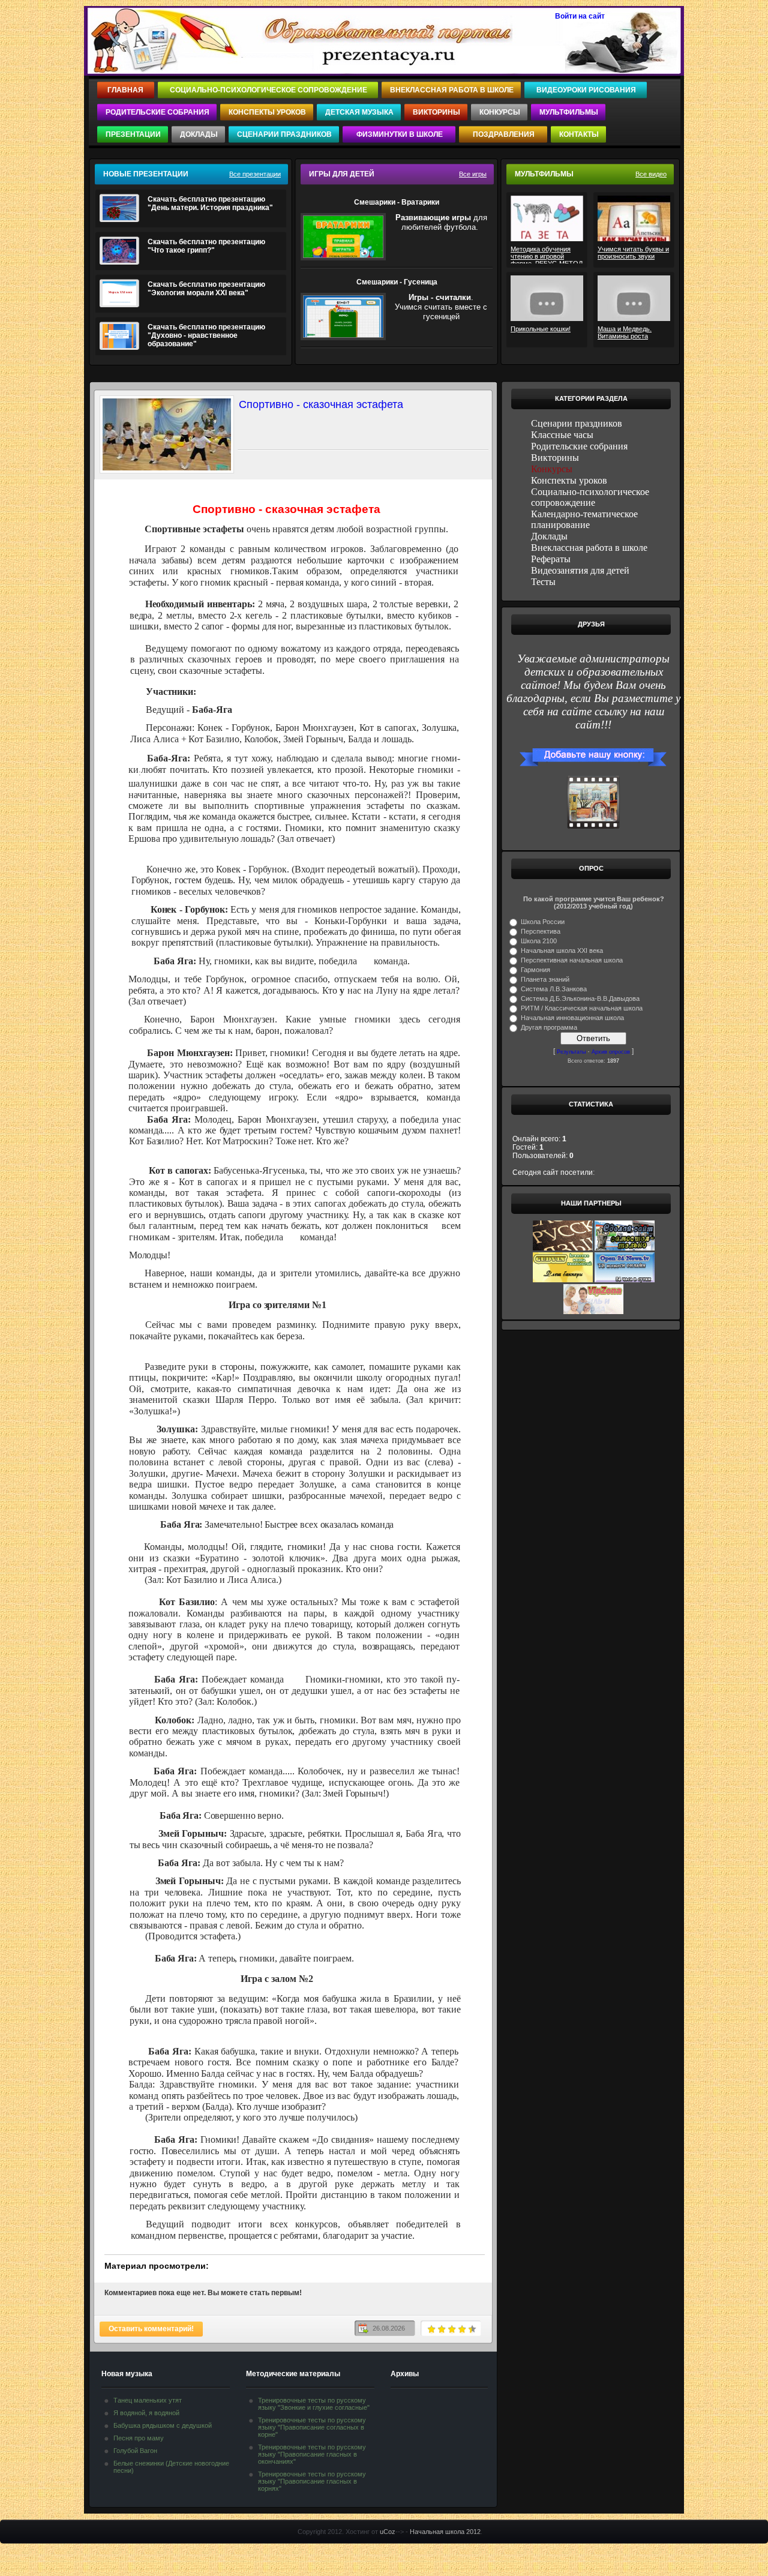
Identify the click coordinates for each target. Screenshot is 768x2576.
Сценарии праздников (284, 134)
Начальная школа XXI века (562, 950)
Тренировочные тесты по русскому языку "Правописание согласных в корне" (312, 2427)
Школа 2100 (539, 941)
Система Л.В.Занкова (554, 989)
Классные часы (562, 435)
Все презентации (255, 174)
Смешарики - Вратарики (397, 202)
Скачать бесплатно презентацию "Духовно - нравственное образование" (206, 335)
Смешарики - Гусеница (397, 282)
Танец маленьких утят (148, 2400)
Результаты (571, 1052)
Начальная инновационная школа (572, 1018)
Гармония (535, 970)
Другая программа (549, 1027)
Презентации (133, 134)
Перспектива (541, 931)
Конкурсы (500, 112)
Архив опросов (611, 1052)
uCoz (388, 2532)
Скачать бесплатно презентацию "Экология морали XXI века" (206, 289)
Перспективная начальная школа (572, 960)
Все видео (651, 174)
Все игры (473, 174)
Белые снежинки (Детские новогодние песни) (171, 2467)
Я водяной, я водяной (146, 2413)
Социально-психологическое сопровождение (268, 90)
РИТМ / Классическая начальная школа (582, 1008)
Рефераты (551, 559)
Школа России (543, 922)
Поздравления (504, 134)
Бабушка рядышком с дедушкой (163, 2425)
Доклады (199, 134)
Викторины (436, 112)
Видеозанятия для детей (580, 570)
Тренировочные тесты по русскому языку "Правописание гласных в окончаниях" (312, 2454)
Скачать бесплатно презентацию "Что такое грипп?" (206, 246)
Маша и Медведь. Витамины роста (625, 332)
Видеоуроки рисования (586, 90)
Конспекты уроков (267, 112)
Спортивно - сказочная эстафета (321, 404)
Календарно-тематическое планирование (584, 519)
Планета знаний (545, 979)
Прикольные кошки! (541, 329)
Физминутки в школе (400, 134)
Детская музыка (359, 112)
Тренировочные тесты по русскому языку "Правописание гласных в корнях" (312, 2481)
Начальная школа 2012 (445, 2532)
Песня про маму (139, 2438)
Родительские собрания (157, 112)
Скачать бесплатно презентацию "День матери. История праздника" (210, 203)
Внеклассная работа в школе (452, 90)
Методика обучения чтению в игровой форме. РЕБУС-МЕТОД (547, 254)
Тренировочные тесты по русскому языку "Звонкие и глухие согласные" (314, 2404)
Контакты (579, 134)
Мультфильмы (569, 112)
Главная (126, 90)
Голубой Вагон (135, 2451)
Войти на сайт (580, 16)
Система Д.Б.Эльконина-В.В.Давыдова (580, 998)
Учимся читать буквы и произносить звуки (633, 253)
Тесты (543, 582)
